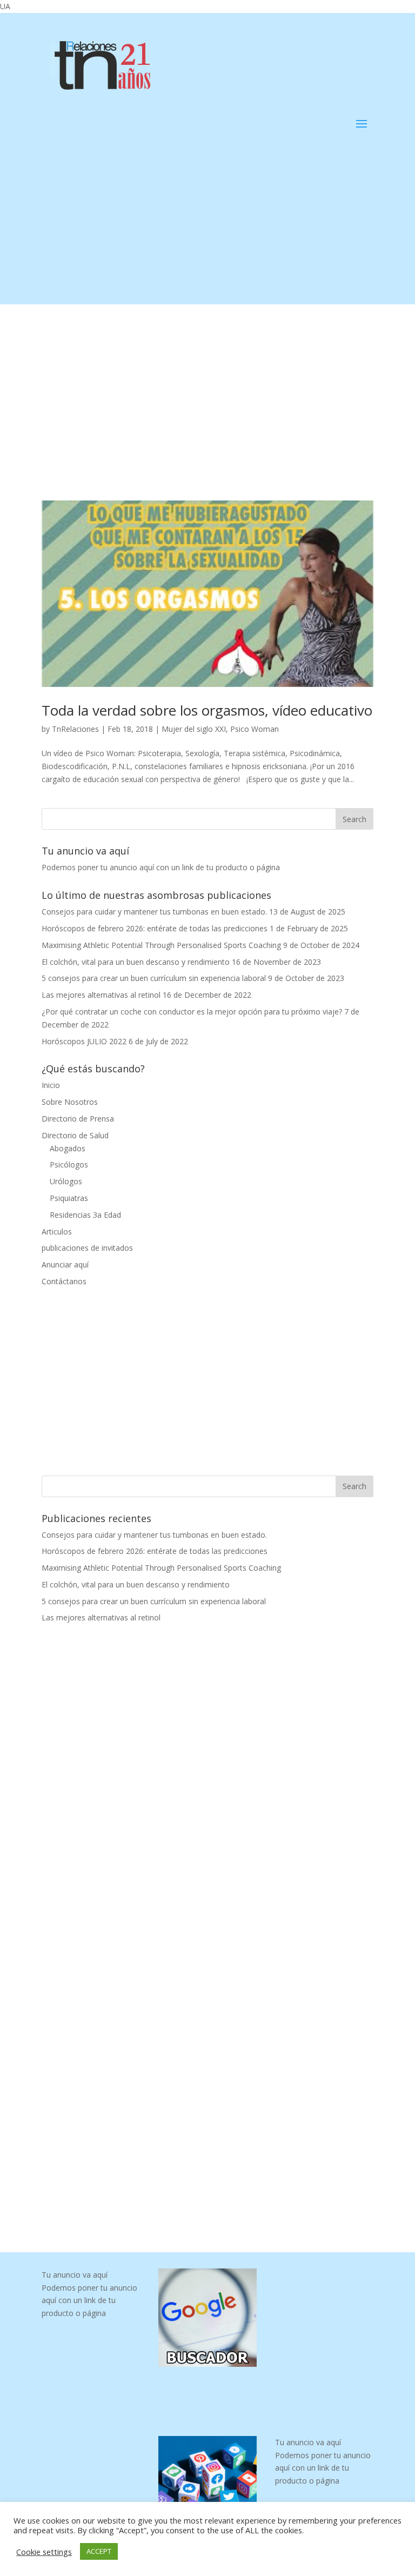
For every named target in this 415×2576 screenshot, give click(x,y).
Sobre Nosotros (70, 1102)
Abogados (68, 1148)
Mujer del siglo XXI (194, 729)
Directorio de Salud (75, 1135)
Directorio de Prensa (78, 1119)
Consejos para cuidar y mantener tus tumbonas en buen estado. (154, 912)
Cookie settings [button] (44, 2552)
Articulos (57, 1232)
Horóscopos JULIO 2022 (84, 1041)
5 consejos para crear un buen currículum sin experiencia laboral (154, 978)
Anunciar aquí (65, 1264)
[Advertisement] (207, 229)
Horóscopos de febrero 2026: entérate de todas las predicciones (155, 928)
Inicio (51, 1085)
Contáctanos (64, 1281)
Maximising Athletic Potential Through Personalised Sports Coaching (161, 945)
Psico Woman (255, 729)
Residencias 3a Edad (85, 1215)
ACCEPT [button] (99, 2551)
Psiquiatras (69, 1198)
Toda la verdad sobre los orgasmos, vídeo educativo (207, 710)
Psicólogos (69, 1164)
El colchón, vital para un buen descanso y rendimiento (136, 962)
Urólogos (66, 1181)
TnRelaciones (75, 729)
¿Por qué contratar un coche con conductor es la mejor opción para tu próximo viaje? (192, 1012)
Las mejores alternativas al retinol (101, 995)
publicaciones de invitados (87, 1248)
